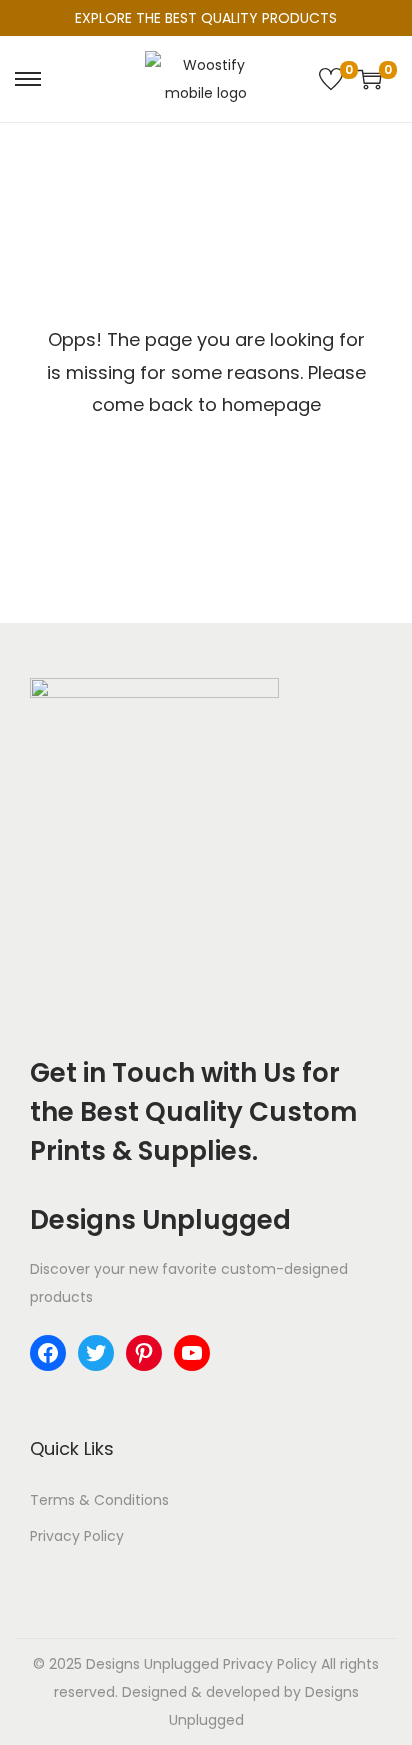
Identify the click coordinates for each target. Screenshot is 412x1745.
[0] (331, 79)
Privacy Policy (77, 1536)
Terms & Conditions (99, 1500)
